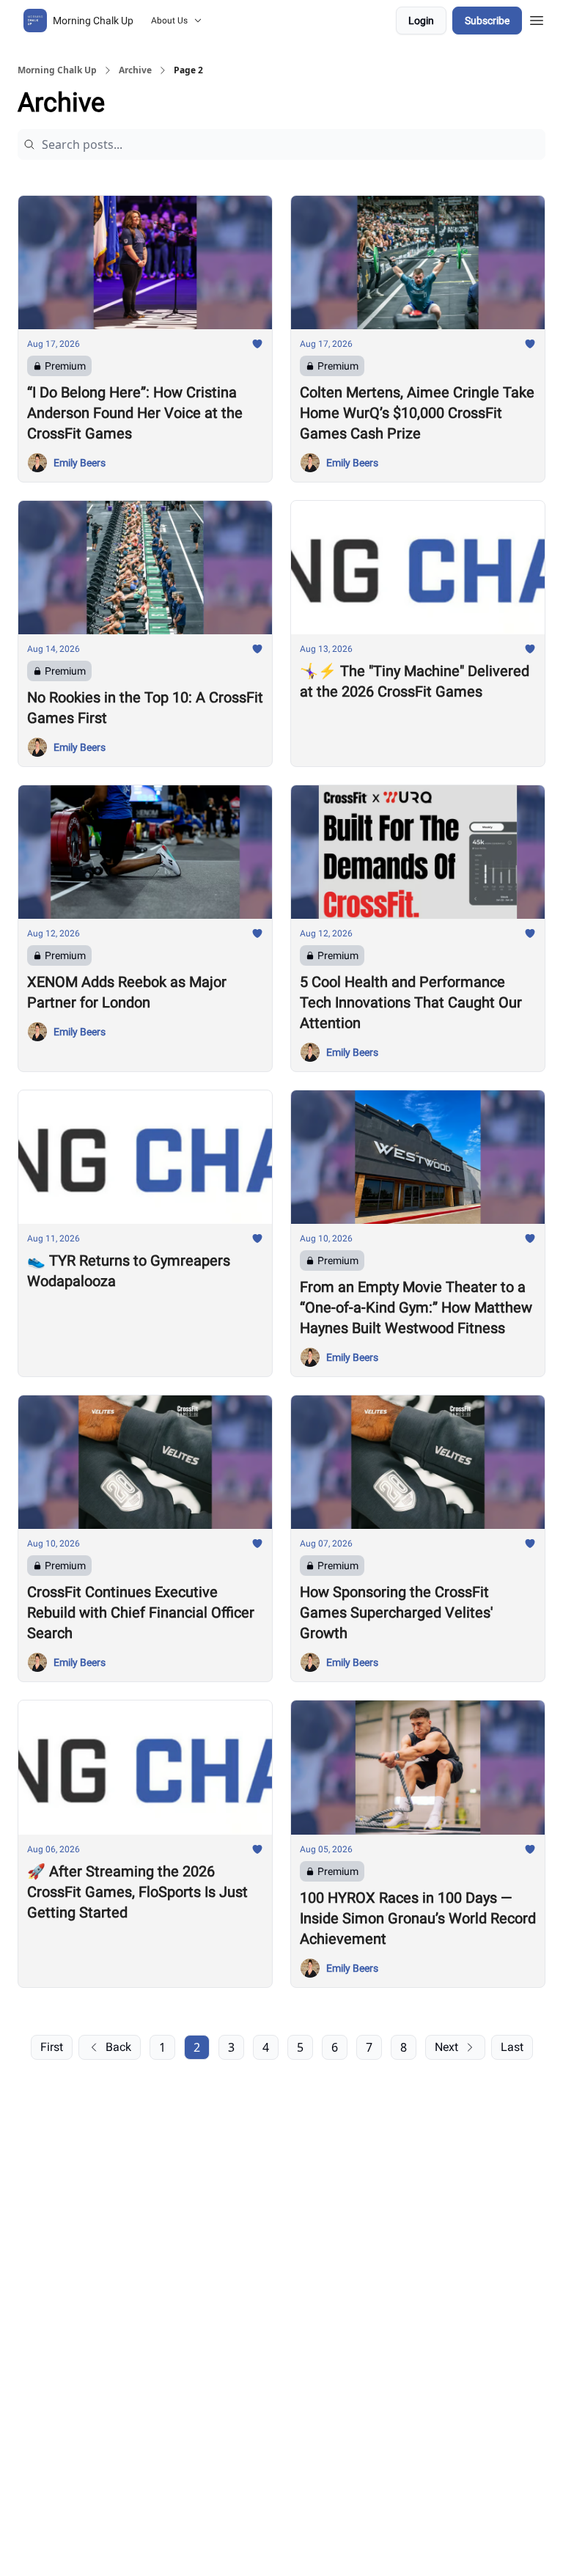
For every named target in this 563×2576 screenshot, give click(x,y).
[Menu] (537, 18)
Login (421, 21)
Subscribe (487, 21)
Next (446, 2047)
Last (512, 2047)
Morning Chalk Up (57, 70)
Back (118, 2047)
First (52, 2047)
